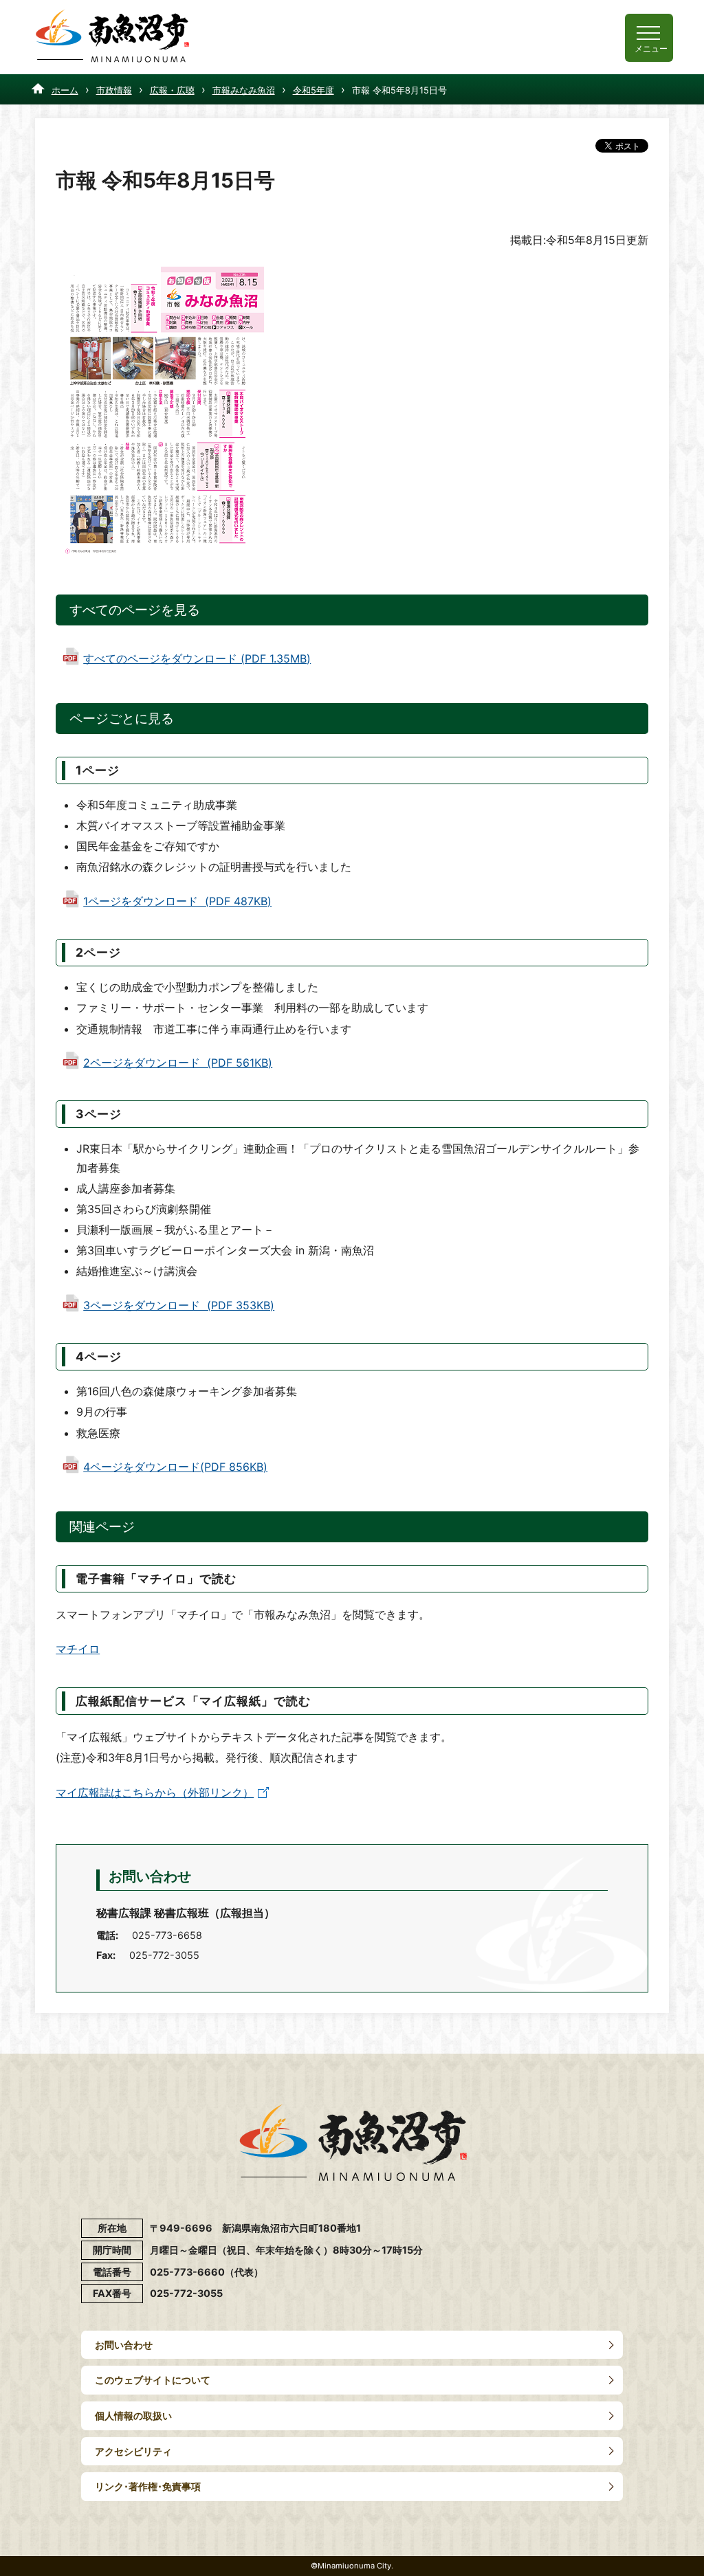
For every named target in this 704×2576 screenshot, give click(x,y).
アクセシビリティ (133, 2451)
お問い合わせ (124, 2345)
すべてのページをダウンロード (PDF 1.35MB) (197, 658)
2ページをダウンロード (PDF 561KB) (178, 1063)
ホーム (65, 90)
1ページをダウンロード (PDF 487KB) (177, 901)
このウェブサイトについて (153, 2380)
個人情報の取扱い (133, 2416)
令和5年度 (313, 90)
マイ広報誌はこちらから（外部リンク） (155, 1792)
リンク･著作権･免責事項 (148, 2486)
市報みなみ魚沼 (244, 90)
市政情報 (114, 90)
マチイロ (78, 1649)
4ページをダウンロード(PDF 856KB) (175, 1467)
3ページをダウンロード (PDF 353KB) (179, 1305)
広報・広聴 (172, 90)
